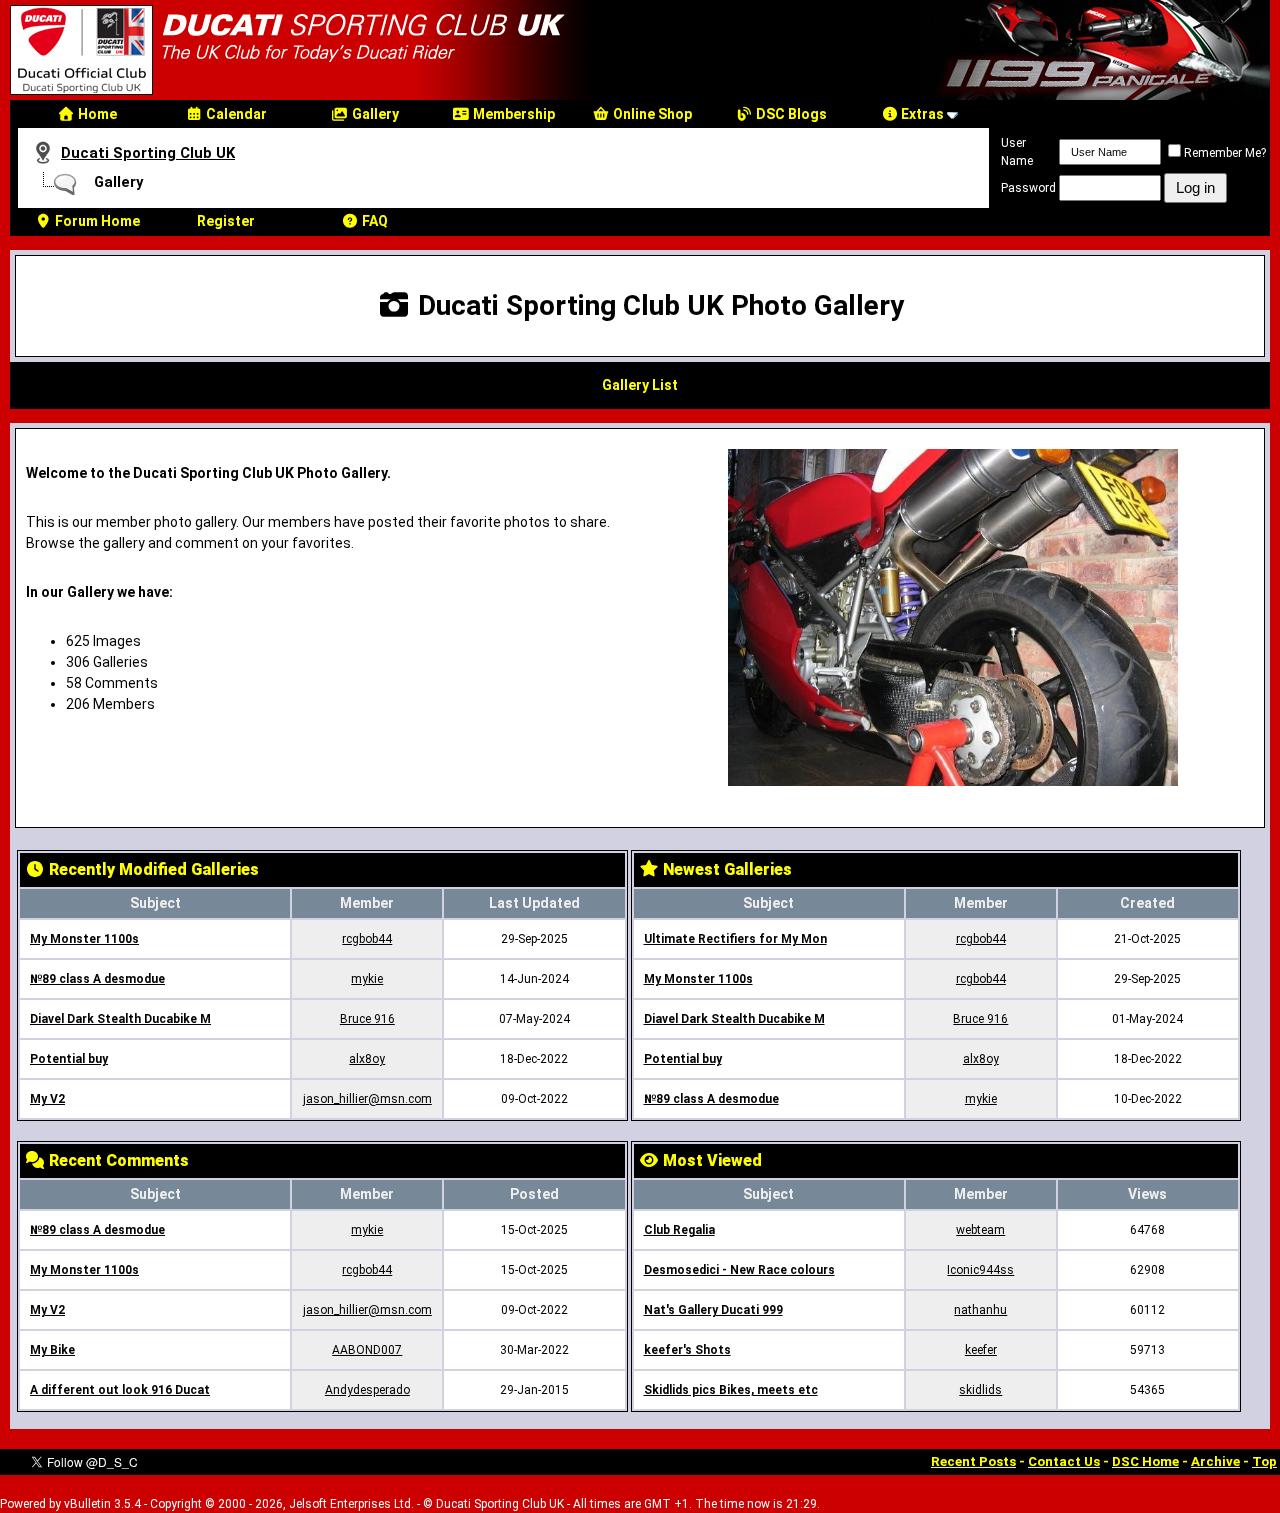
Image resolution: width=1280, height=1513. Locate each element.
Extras (921, 114)
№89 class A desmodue (97, 979)
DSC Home (1145, 1461)
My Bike (52, 1350)
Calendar (235, 114)
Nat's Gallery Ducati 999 (713, 1310)
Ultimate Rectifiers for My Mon (735, 939)
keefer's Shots (687, 1350)
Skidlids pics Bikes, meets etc (731, 1390)
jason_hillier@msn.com (367, 1099)
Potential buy (69, 1059)
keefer (981, 1350)
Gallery (374, 114)
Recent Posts (973, 1461)
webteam (980, 1230)
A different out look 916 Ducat (120, 1390)
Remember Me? (1225, 153)
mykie (367, 979)
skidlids (980, 1390)
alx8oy (367, 1059)
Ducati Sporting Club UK (148, 153)
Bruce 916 (367, 1019)
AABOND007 (367, 1350)
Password (1028, 188)
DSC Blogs (790, 114)
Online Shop (651, 114)
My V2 (47, 1099)
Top (1264, 1461)
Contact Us (1064, 1461)
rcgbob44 (367, 939)
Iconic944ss (980, 1270)
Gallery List (640, 385)
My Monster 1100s (84, 939)
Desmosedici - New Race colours (739, 1270)
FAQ (373, 221)
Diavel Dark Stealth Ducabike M (120, 1019)
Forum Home (96, 221)
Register (226, 221)
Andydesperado (367, 1390)
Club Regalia (679, 1230)
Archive (1215, 1461)
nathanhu (980, 1310)
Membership (512, 114)
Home (96, 114)
